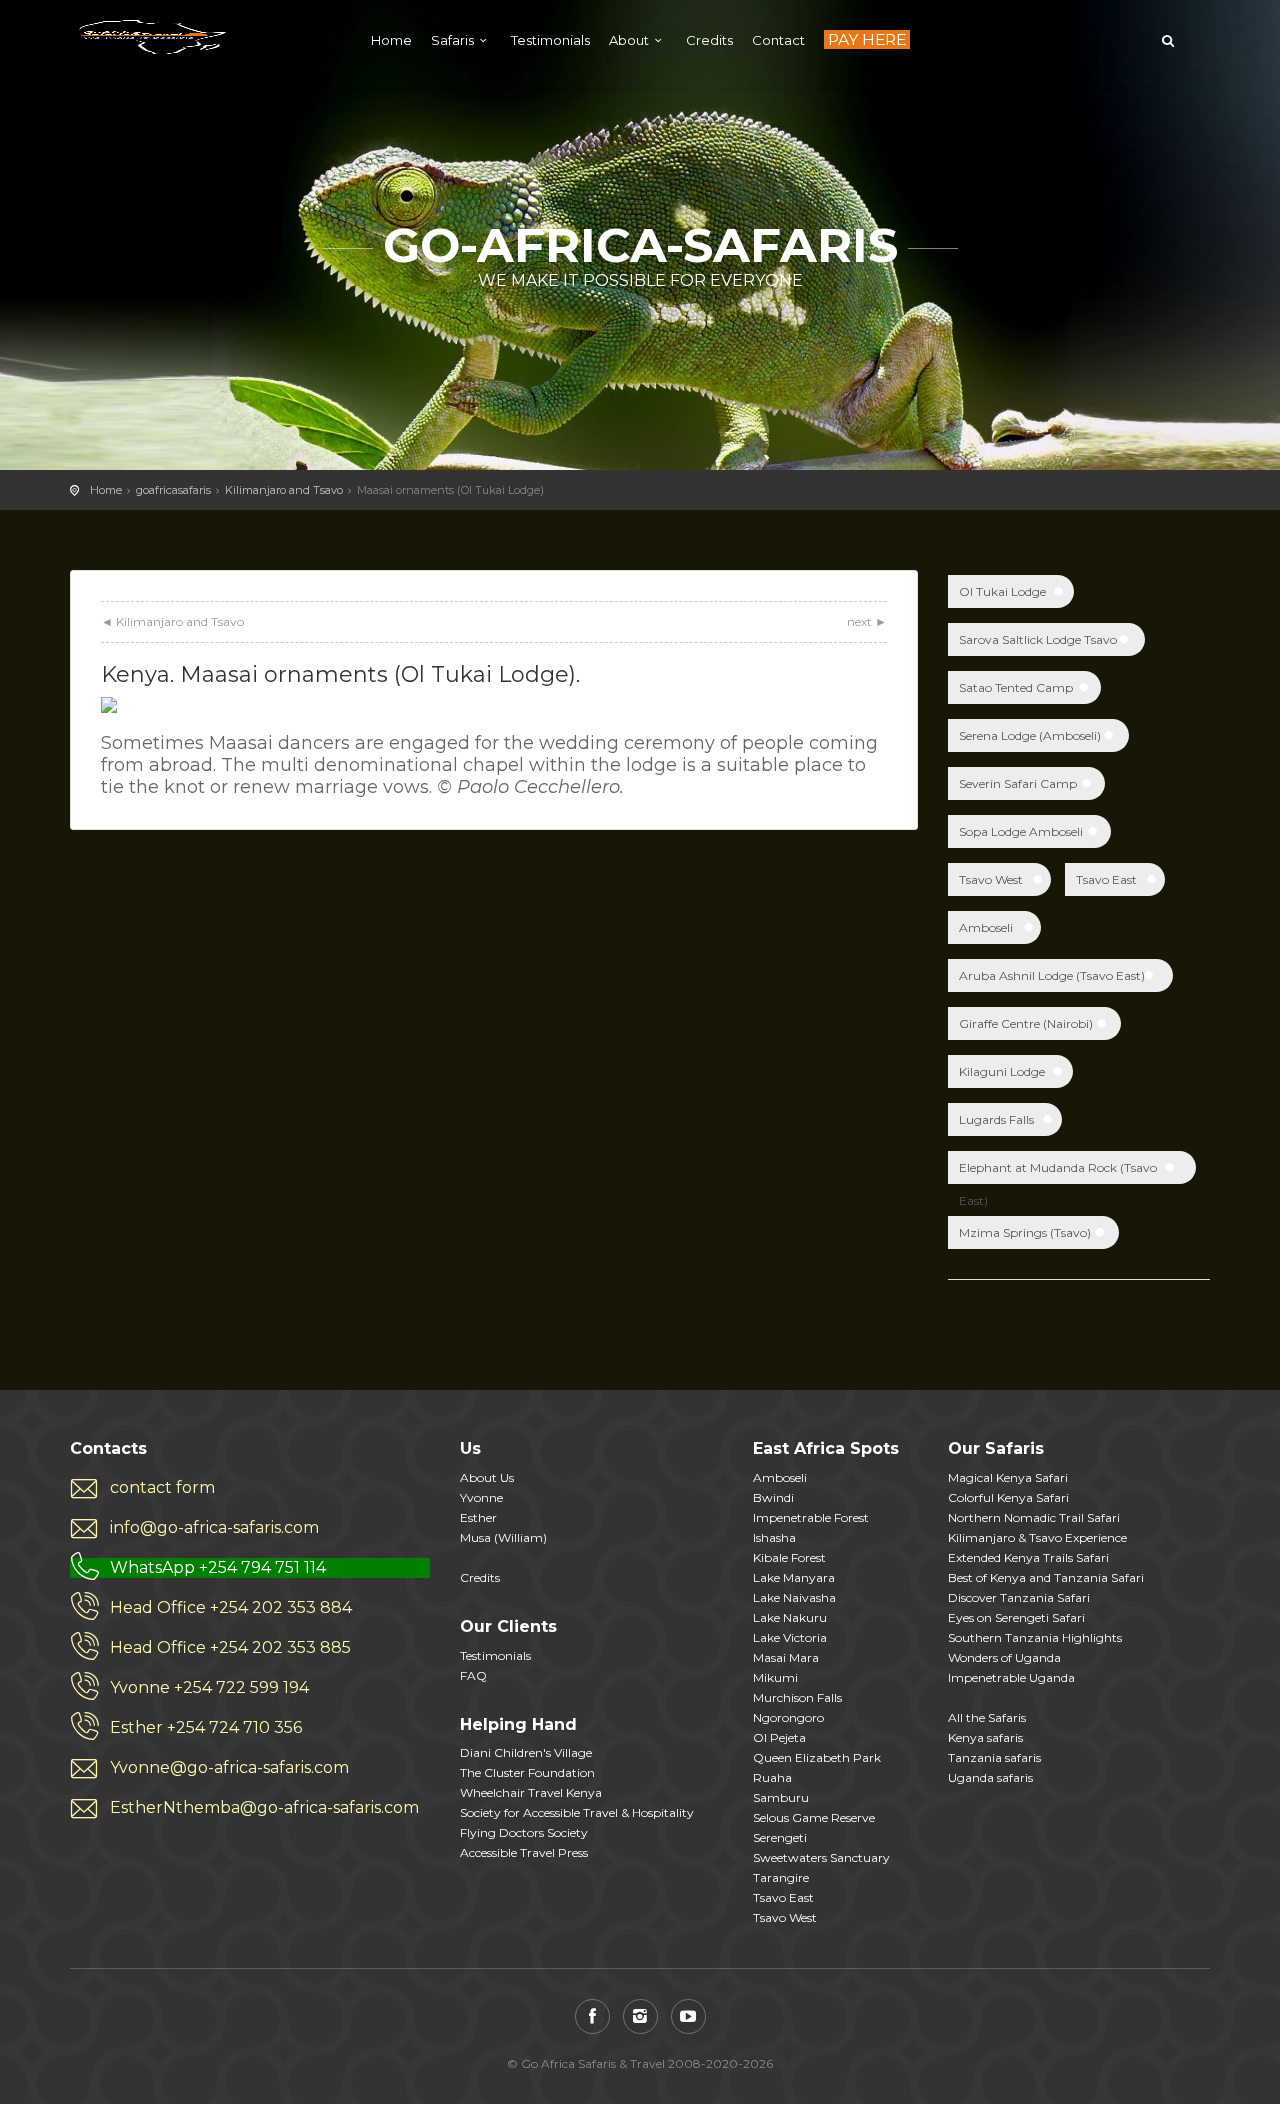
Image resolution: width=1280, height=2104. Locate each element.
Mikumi (775, 1677)
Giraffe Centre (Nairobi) (1026, 1023)
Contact (778, 40)
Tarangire (781, 1877)
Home (391, 40)
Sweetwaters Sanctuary (821, 1857)
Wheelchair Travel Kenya (531, 1792)
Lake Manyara (794, 1577)
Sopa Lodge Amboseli (1021, 831)
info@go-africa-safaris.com (214, 1527)
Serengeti (780, 1837)
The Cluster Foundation (527, 1772)
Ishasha (774, 1537)
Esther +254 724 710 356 (206, 1727)
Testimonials (550, 40)
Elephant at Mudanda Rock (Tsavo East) (1058, 1172)
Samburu (781, 1797)
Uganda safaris (990, 1777)
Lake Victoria (790, 1637)
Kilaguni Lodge (1002, 1071)
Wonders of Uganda (1004, 1657)
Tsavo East (1106, 879)
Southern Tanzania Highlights (1035, 1637)
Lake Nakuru (790, 1617)
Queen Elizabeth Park (817, 1757)
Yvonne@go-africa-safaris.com (229, 1767)
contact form (162, 1487)
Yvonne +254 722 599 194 (209, 1687)
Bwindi (773, 1497)
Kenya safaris (985, 1737)
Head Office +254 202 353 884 (231, 1607)
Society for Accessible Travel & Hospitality (577, 1812)
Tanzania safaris (994, 1757)
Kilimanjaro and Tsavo (284, 490)
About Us (487, 1477)
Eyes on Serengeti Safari (1016, 1617)
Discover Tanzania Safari (1019, 1597)
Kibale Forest (789, 1557)
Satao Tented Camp (1016, 687)
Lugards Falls (996, 1119)
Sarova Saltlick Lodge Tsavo (1038, 639)
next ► (867, 621)
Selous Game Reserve (814, 1817)
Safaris (452, 40)
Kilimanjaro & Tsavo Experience (1037, 1537)
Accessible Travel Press (524, 1852)
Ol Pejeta (779, 1737)
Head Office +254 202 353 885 (230, 1647)
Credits (709, 40)
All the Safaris (987, 1717)
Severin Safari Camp (1018, 783)
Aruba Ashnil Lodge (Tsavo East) (1052, 975)
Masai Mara (786, 1657)
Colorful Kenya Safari (1008, 1497)
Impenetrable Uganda (1011, 1677)
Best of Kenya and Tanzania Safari (1046, 1577)
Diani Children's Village (526, 1752)
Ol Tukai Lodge (1002, 591)
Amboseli (986, 927)
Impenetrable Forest (811, 1517)
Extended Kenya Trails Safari (1028, 1557)
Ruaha (772, 1777)
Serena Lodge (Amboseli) (1030, 735)
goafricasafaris (173, 490)
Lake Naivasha (794, 1597)
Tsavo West (991, 879)
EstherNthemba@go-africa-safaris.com (264, 1807)
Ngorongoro (788, 1717)
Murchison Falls (797, 1697)
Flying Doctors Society (524, 1832)
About (629, 40)
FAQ (473, 1675)
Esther (478, 1517)
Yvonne (481, 1497)
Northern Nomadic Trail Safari (1034, 1517)
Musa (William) (503, 1537)
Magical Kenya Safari (1008, 1477)
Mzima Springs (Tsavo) (1025, 1232)
